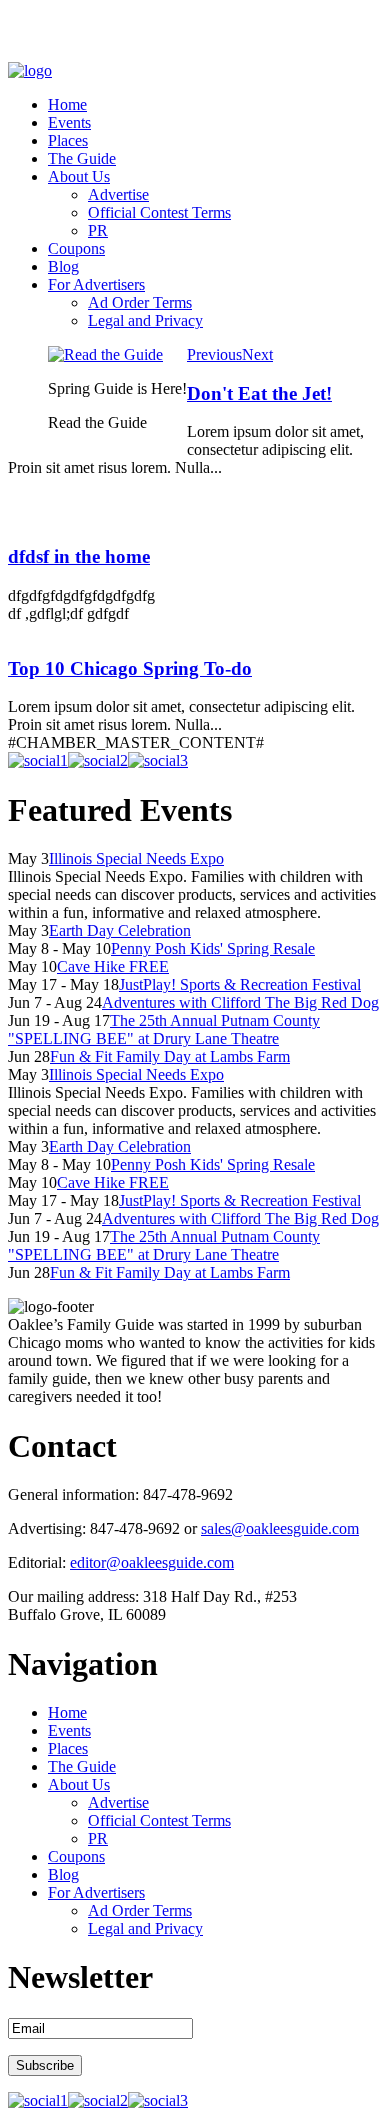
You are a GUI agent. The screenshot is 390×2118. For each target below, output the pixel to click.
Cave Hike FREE (113, 966)
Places (68, 140)
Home (67, 104)
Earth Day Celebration (120, 930)
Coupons (76, 248)
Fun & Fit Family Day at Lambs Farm (170, 1056)
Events (69, 122)
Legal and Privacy (145, 320)
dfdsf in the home (79, 556)
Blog (63, 266)
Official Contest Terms (159, 212)
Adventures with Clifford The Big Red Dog (240, 1002)
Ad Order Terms (140, 302)
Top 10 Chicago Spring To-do (130, 668)
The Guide (82, 158)
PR (98, 230)
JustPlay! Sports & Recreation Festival (240, 984)
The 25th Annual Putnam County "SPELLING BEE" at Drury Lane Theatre (164, 1029)
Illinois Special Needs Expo (136, 858)
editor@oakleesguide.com (152, 1562)
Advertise (118, 194)
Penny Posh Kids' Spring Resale (213, 948)
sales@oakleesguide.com (280, 1528)
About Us (79, 176)
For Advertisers (96, 284)
